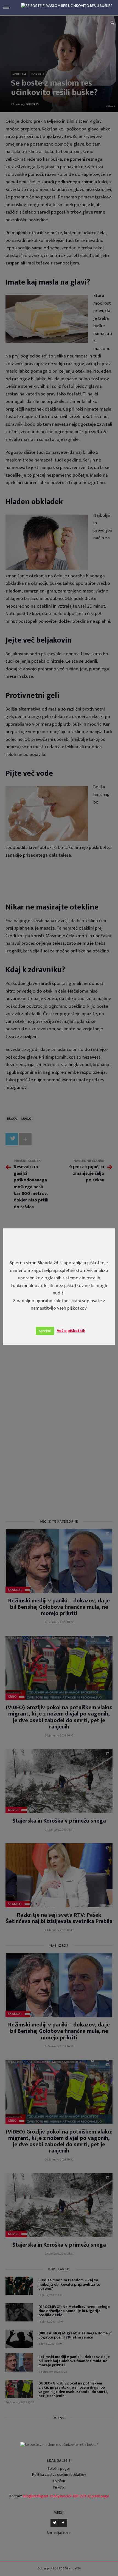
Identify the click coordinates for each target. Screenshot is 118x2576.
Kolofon (59, 2481)
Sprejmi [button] (45, 1331)
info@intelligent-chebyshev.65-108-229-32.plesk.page (66, 2496)
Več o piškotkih (71, 1331)
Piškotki (59, 2487)
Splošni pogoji (59, 2469)
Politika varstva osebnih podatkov (59, 2475)
